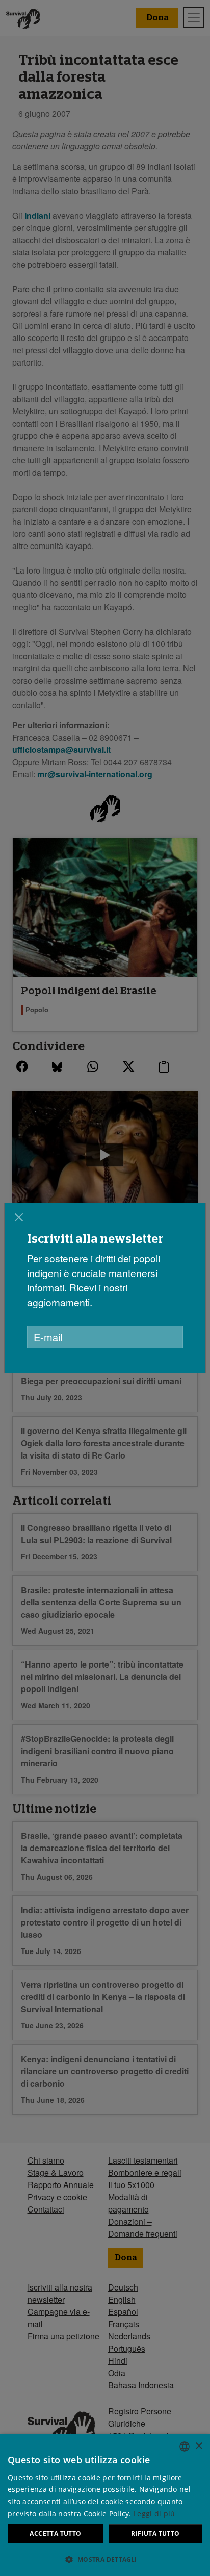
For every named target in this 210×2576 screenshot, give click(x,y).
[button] (105, 2559)
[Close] (19, 1217)
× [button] (199, 2446)
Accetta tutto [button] (55, 2533)
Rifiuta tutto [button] (155, 2533)
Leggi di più (154, 2514)
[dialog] (105, 1288)
